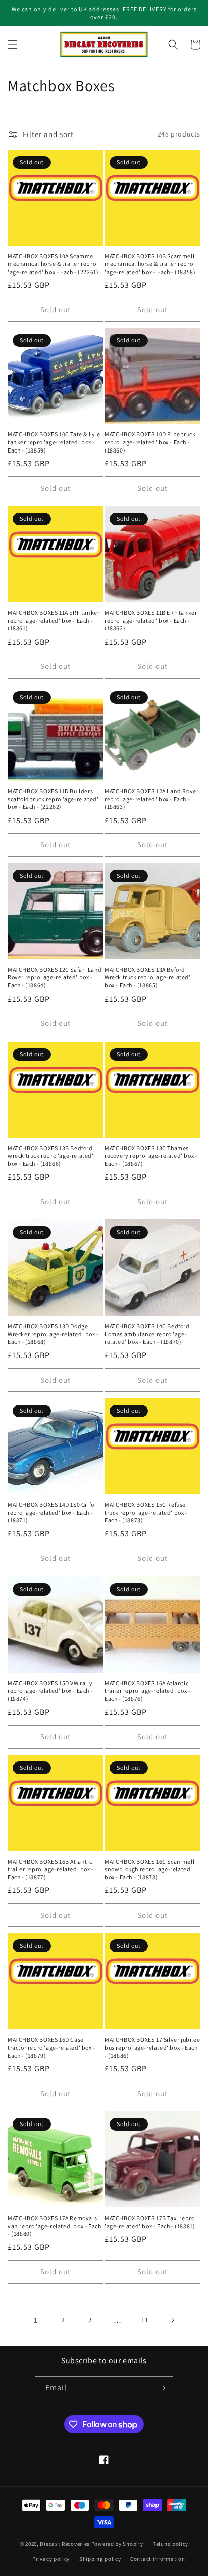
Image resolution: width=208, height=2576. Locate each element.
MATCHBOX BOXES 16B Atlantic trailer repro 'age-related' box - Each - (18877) (51, 1869)
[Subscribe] (162, 2388)
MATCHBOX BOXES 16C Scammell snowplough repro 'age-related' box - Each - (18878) (149, 1869)
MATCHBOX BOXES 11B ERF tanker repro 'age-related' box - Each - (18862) (151, 620)
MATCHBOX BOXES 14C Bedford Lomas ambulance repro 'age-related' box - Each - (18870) (147, 1334)
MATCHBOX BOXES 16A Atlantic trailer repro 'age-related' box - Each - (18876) (148, 1691)
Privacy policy (51, 2559)
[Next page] (172, 2320)
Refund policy (170, 2544)
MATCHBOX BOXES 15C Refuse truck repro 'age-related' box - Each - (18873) (146, 1512)
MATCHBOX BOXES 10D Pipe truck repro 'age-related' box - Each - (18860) (150, 442)
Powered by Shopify (117, 2544)
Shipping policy (100, 2559)
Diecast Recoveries (65, 2544)
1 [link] (36, 2320)
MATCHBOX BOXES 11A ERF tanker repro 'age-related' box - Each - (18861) (54, 620)
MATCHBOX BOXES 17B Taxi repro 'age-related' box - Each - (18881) (150, 2222)
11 (145, 2320)
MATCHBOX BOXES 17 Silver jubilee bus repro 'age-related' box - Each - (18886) (152, 2047)
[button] (13, 44)
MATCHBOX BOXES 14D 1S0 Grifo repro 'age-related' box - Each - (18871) (51, 1512)
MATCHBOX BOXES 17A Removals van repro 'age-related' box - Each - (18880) (54, 2226)
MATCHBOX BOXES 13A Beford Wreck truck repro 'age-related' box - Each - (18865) (148, 977)
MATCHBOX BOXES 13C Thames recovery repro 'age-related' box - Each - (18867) (151, 1156)
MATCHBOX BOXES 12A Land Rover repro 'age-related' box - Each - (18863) (151, 799)
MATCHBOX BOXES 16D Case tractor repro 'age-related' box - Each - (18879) (51, 2047)
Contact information (158, 2559)
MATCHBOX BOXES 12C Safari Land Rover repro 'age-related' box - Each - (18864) (55, 977)
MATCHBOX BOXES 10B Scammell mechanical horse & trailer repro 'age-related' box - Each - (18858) (150, 264)
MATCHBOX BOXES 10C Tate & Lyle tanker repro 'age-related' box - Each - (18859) (54, 442)
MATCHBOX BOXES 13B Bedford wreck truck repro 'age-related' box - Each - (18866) (51, 1156)
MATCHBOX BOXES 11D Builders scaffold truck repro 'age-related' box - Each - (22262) (53, 799)
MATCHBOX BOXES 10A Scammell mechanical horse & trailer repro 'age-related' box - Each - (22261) (53, 264)
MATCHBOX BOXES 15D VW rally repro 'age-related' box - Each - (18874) (50, 1691)
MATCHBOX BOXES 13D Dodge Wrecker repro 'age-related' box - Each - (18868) (53, 1334)
